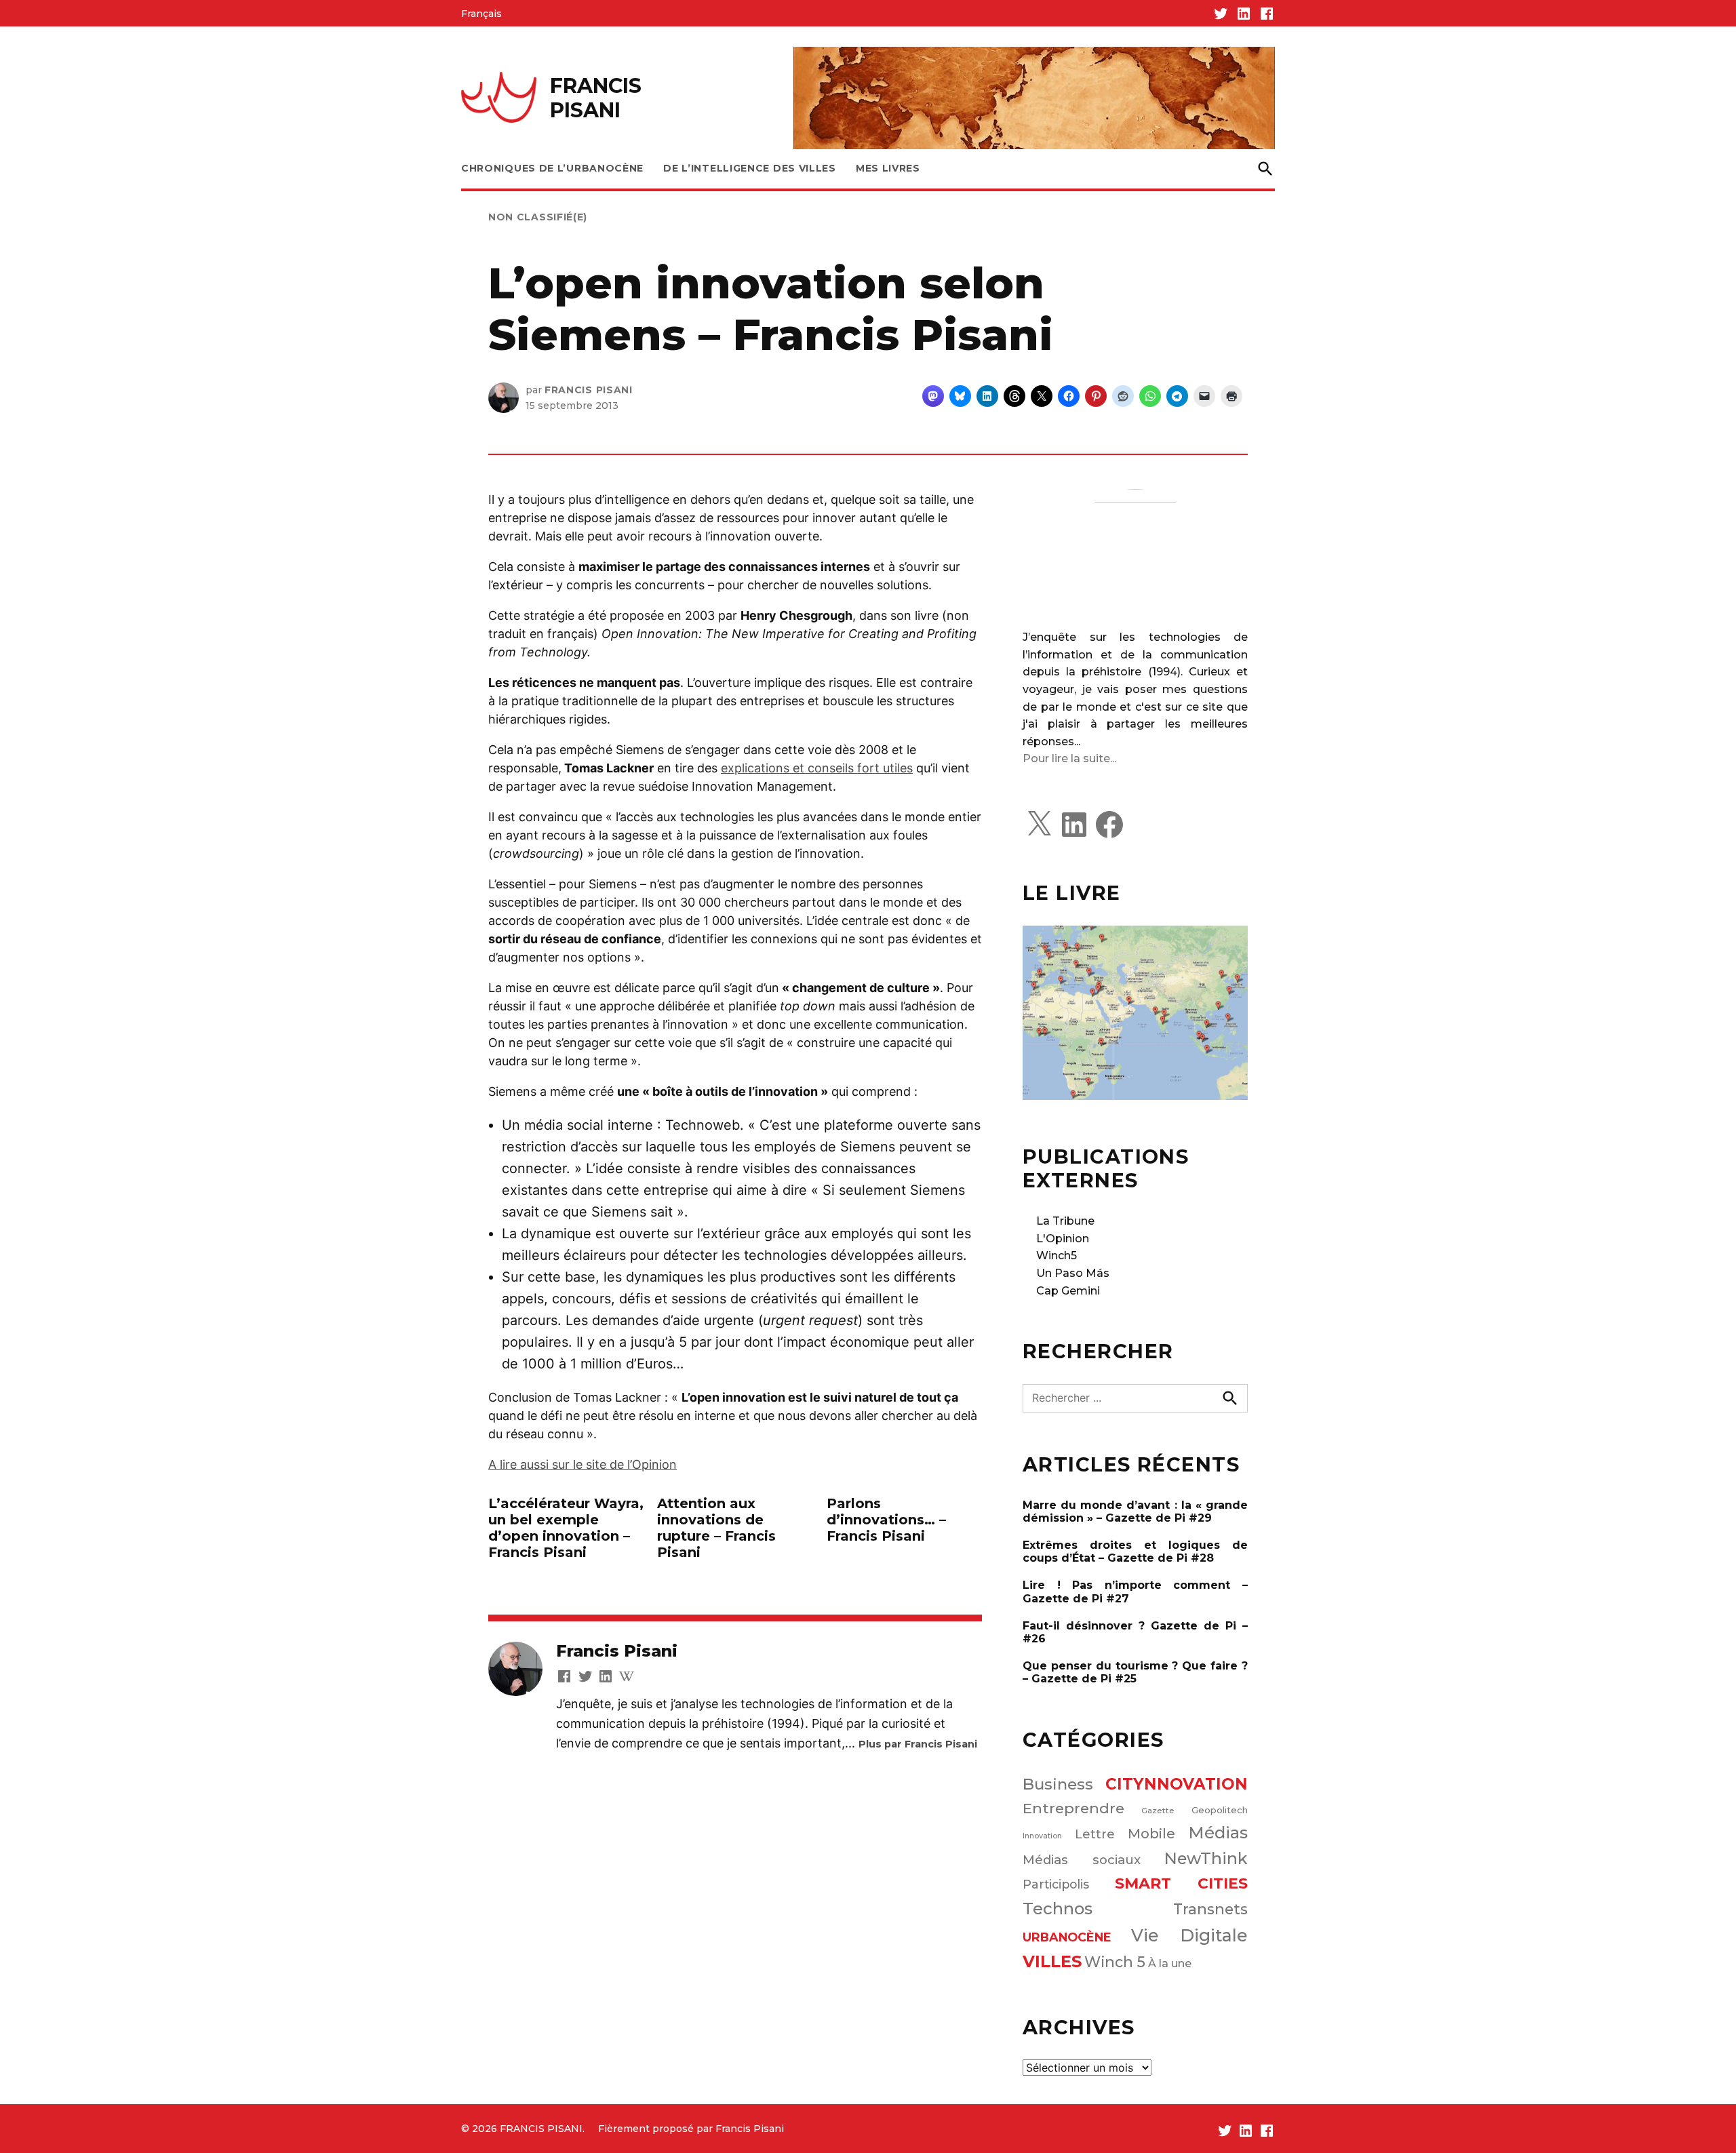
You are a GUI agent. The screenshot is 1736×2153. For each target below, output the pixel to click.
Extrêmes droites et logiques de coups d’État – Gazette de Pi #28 (1135, 1552)
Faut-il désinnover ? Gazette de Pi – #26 (1135, 1632)
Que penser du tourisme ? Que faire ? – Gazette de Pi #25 (1135, 1672)
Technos (1058, 1909)
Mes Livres (888, 168)
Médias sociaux (1082, 1860)
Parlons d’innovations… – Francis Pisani (886, 1520)
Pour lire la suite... (1069, 758)
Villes (1052, 1961)
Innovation (1042, 1836)
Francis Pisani (589, 390)
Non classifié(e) (538, 217)
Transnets (1210, 1909)
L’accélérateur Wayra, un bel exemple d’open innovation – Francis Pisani (566, 1528)
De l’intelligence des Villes (750, 168)
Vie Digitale (1190, 1935)
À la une (1170, 1963)
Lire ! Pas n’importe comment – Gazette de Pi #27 (1135, 1592)
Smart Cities (1182, 1883)
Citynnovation (1177, 1784)
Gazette (1158, 1811)
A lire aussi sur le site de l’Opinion (583, 1464)
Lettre (1095, 1834)
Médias (1218, 1833)
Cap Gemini (1068, 1291)
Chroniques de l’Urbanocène (552, 168)
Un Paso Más (1073, 1273)
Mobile (1151, 1834)
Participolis (1056, 1884)
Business (1058, 1784)
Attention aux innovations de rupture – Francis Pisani (716, 1528)
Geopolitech (1220, 1810)
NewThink (1206, 1858)
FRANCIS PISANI (596, 98)
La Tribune (1065, 1221)
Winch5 (1057, 1256)
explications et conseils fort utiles (817, 768)
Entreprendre (1073, 1808)
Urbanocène (1067, 1937)
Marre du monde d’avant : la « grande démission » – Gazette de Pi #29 (1135, 1512)
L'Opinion (1063, 1239)
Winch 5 (1115, 1962)
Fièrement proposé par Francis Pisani (691, 2129)
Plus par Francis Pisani (918, 1744)
